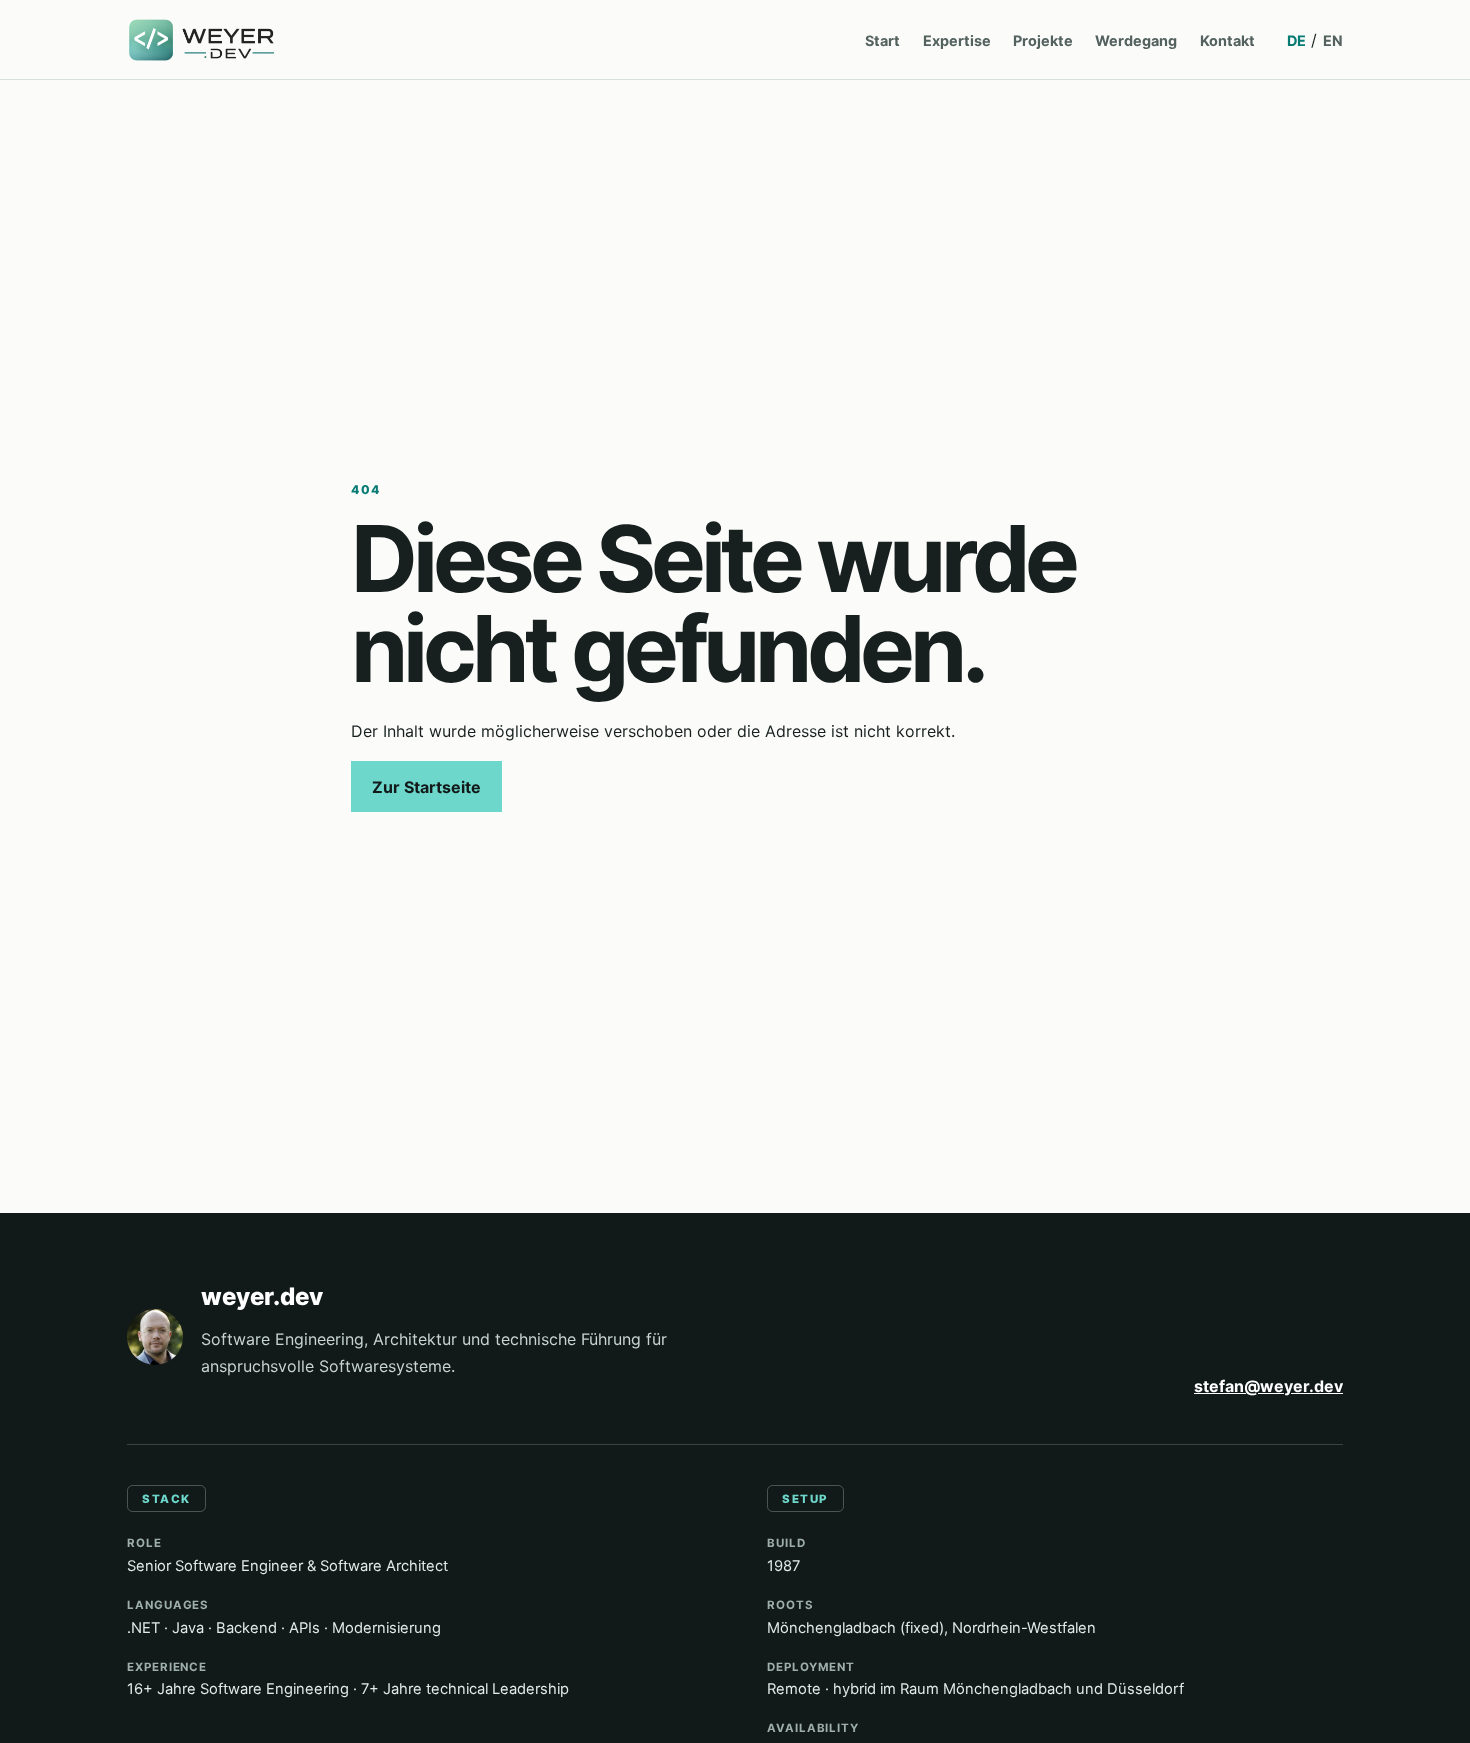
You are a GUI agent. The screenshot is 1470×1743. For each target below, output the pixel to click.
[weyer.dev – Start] (203, 40)
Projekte (1043, 40)
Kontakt (1227, 40)
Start (882, 40)
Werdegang (1136, 40)
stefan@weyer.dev (1268, 1386)
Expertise (957, 40)
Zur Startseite (426, 787)
